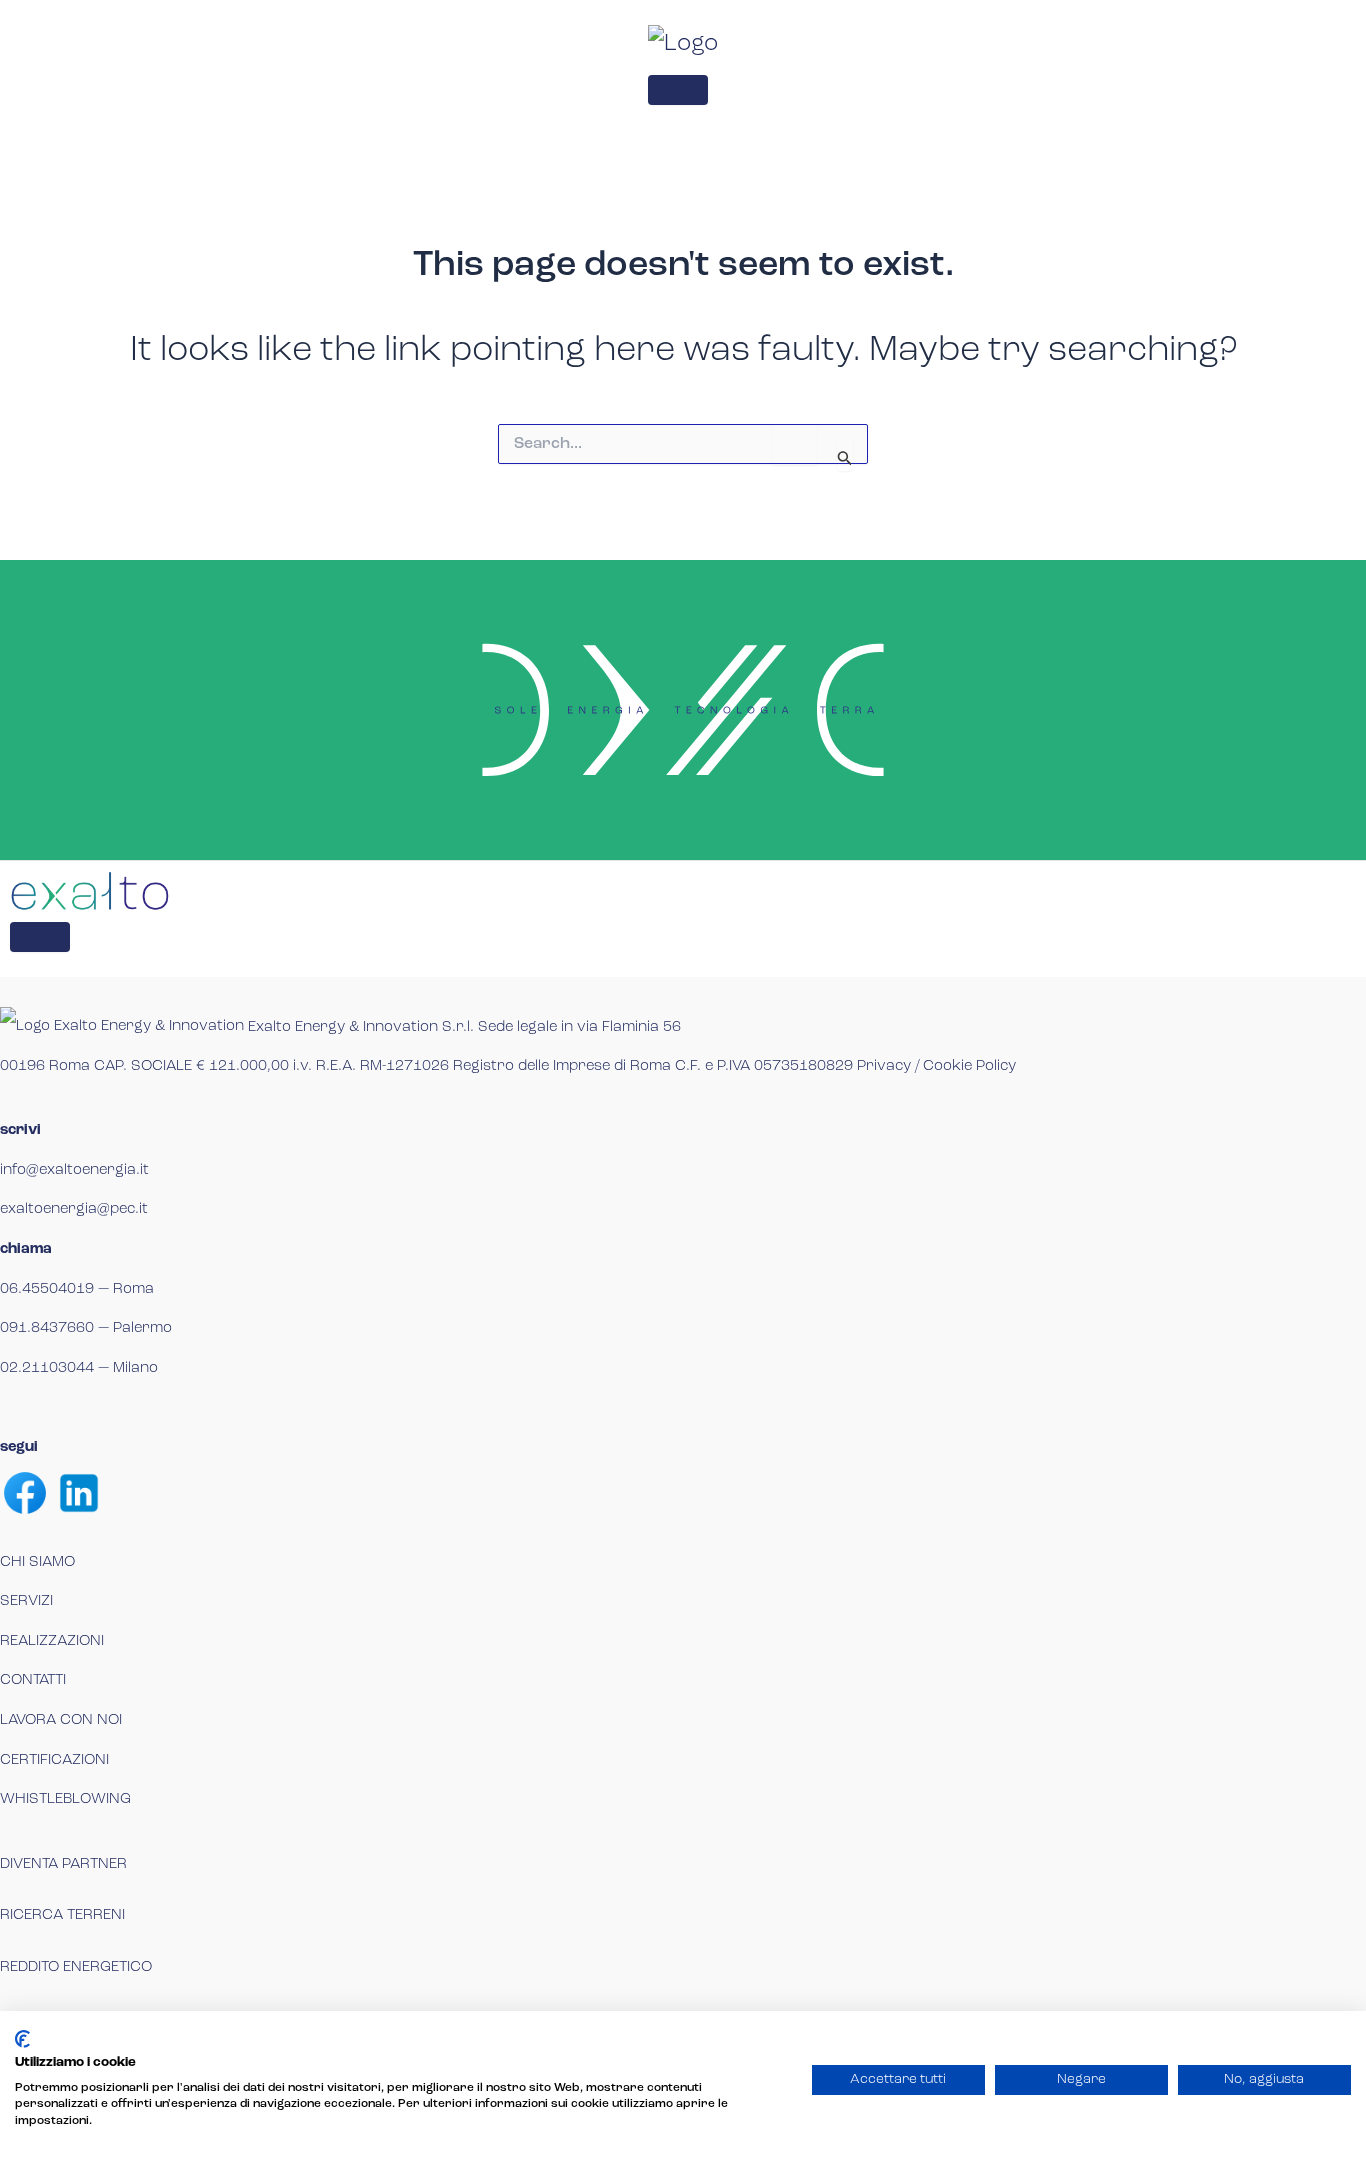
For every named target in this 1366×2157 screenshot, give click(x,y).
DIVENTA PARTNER (63, 1864)
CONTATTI (33, 1680)
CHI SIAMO (37, 1562)
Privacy (884, 1066)
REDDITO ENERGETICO (76, 1967)
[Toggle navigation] (678, 90)
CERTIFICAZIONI (54, 1760)
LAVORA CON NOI (61, 1720)
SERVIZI (26, 1601)
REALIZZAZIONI (52, 1641)
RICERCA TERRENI (62, 1915)
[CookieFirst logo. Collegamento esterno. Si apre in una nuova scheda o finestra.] (22, 2039)
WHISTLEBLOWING (65, 1799)
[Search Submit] (845, 454)
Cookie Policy (969, 1066)
